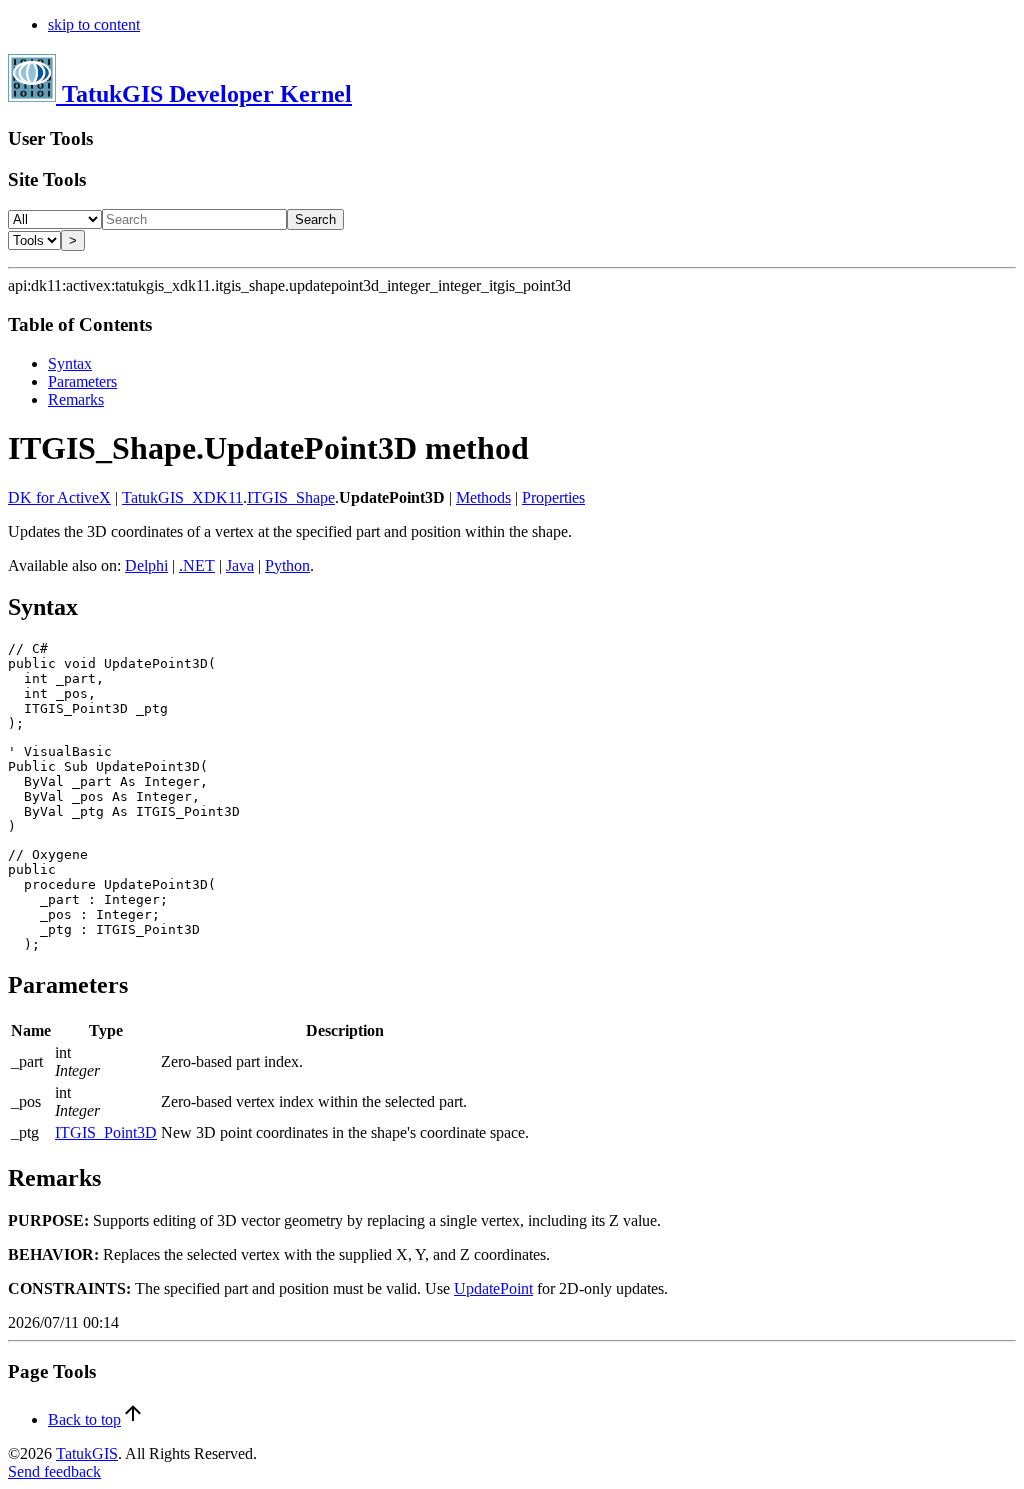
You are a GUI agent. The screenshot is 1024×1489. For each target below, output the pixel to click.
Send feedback (54, 1471)
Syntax (70, 363)
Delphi (146, 565)
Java (240, 565)
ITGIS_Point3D (106, 1132)
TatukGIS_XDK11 (182, 497)
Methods (483, 497)
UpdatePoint (493, 1288)
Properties (553, 497)
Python (287, 565)
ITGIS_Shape (291, 497)
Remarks (76, 399)
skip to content (94, 24)
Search (315, 219)
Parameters (82, 381)
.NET (197, 565)
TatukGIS (87, 1453)
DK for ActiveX (59, 497)
